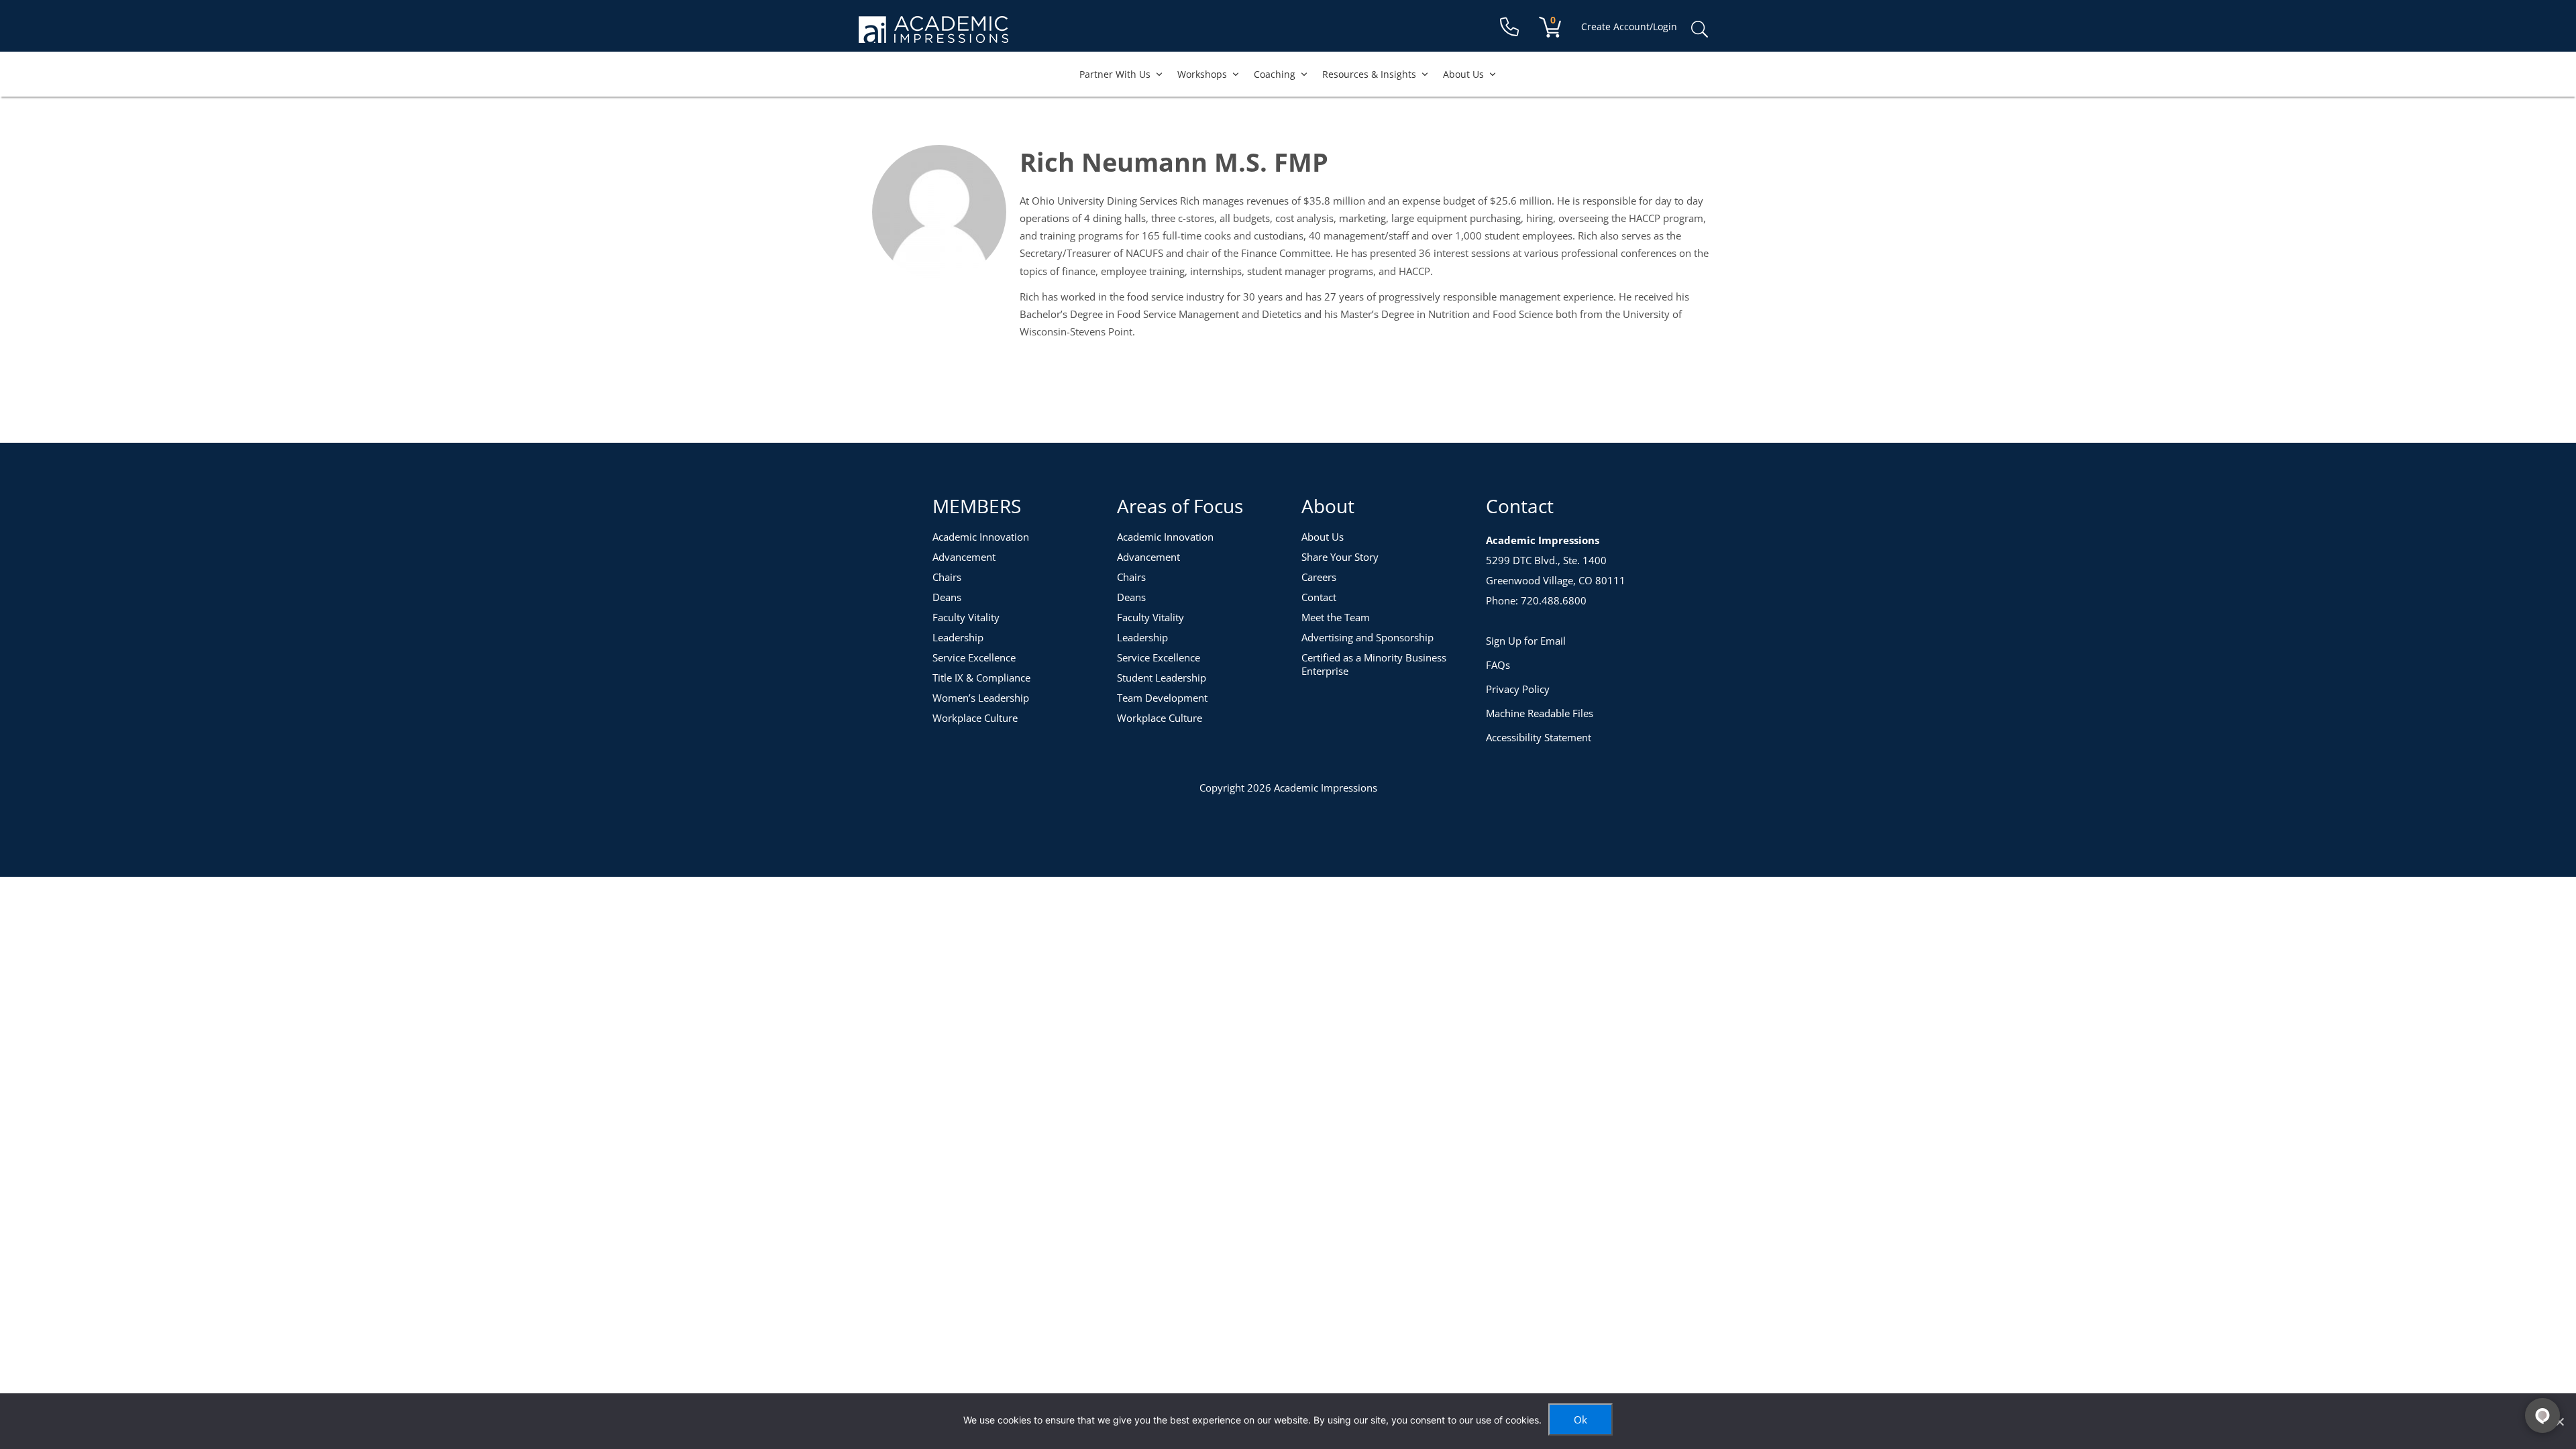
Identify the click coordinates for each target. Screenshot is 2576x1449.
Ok (1580, 1419)
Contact (1319, 597)
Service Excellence (974, 657)
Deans (947, 597)
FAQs (1498, 665)
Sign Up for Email (1526, 641)
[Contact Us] (1509, 27)
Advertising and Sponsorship (1367, 637)
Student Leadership (1162, 678)
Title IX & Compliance (981, 678)
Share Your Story (1340, 557)
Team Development (1162, 698)
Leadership (958, 637)
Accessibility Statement (1539, 737)
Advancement (964, 557)
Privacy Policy (1518, 689)
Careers (1319, 577)
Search (1699, 30)
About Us (1463, 74)
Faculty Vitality (966, 617)
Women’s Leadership (981, 698)
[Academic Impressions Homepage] (933, 35)
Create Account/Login (1629, 26)
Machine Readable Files (1540, 713)
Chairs (947, 577)
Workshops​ (1202, 74)
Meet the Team (1336, 617)
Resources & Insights (1369, 74)
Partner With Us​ (1115, 74)
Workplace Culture (975, 718)
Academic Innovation (981, 537)
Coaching (1275, 74)
